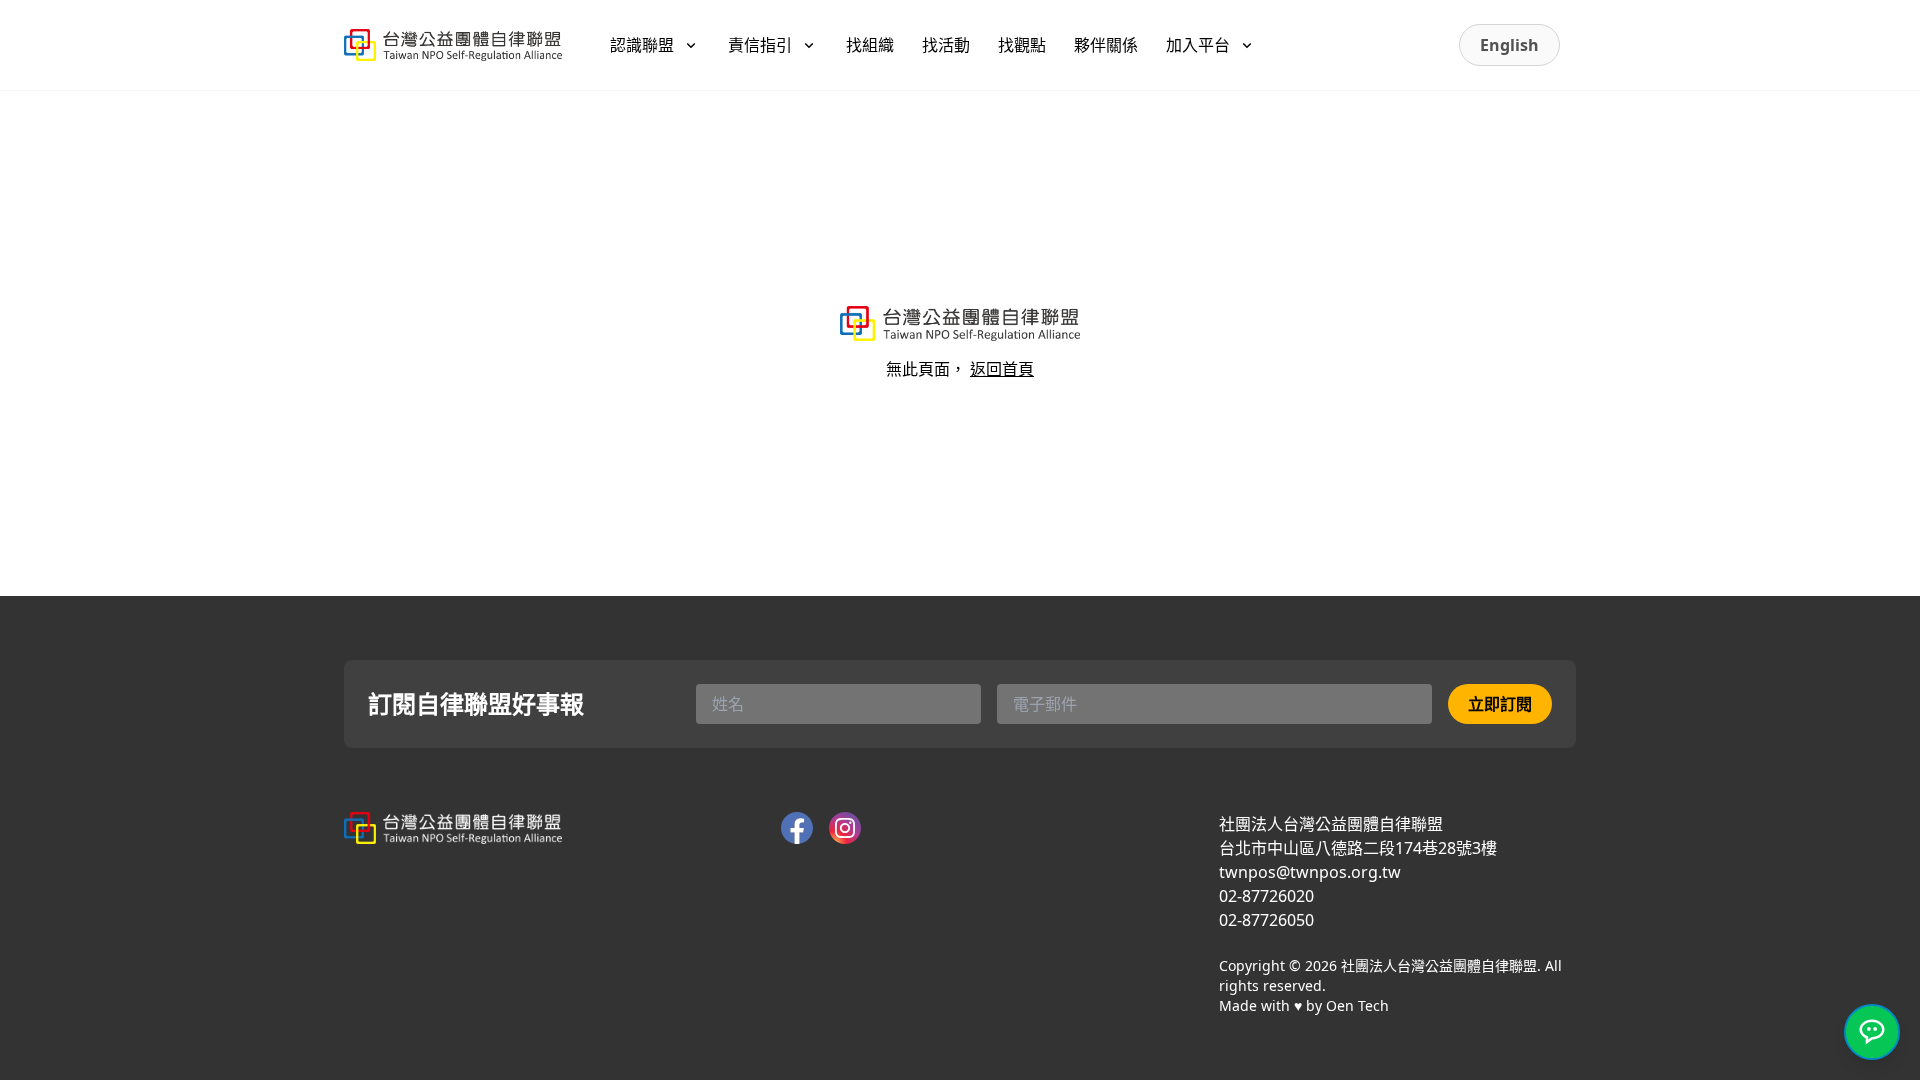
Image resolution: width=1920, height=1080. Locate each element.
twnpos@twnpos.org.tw (1310, 872)
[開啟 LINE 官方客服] (1872, 1032)
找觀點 (1022, 45)
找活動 (946, 45)
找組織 (870, 45)
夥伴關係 (1106, 45)
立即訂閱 (1500, 704)
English (1509, 45)
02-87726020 (1266, 896)
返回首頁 (1002, 369)
